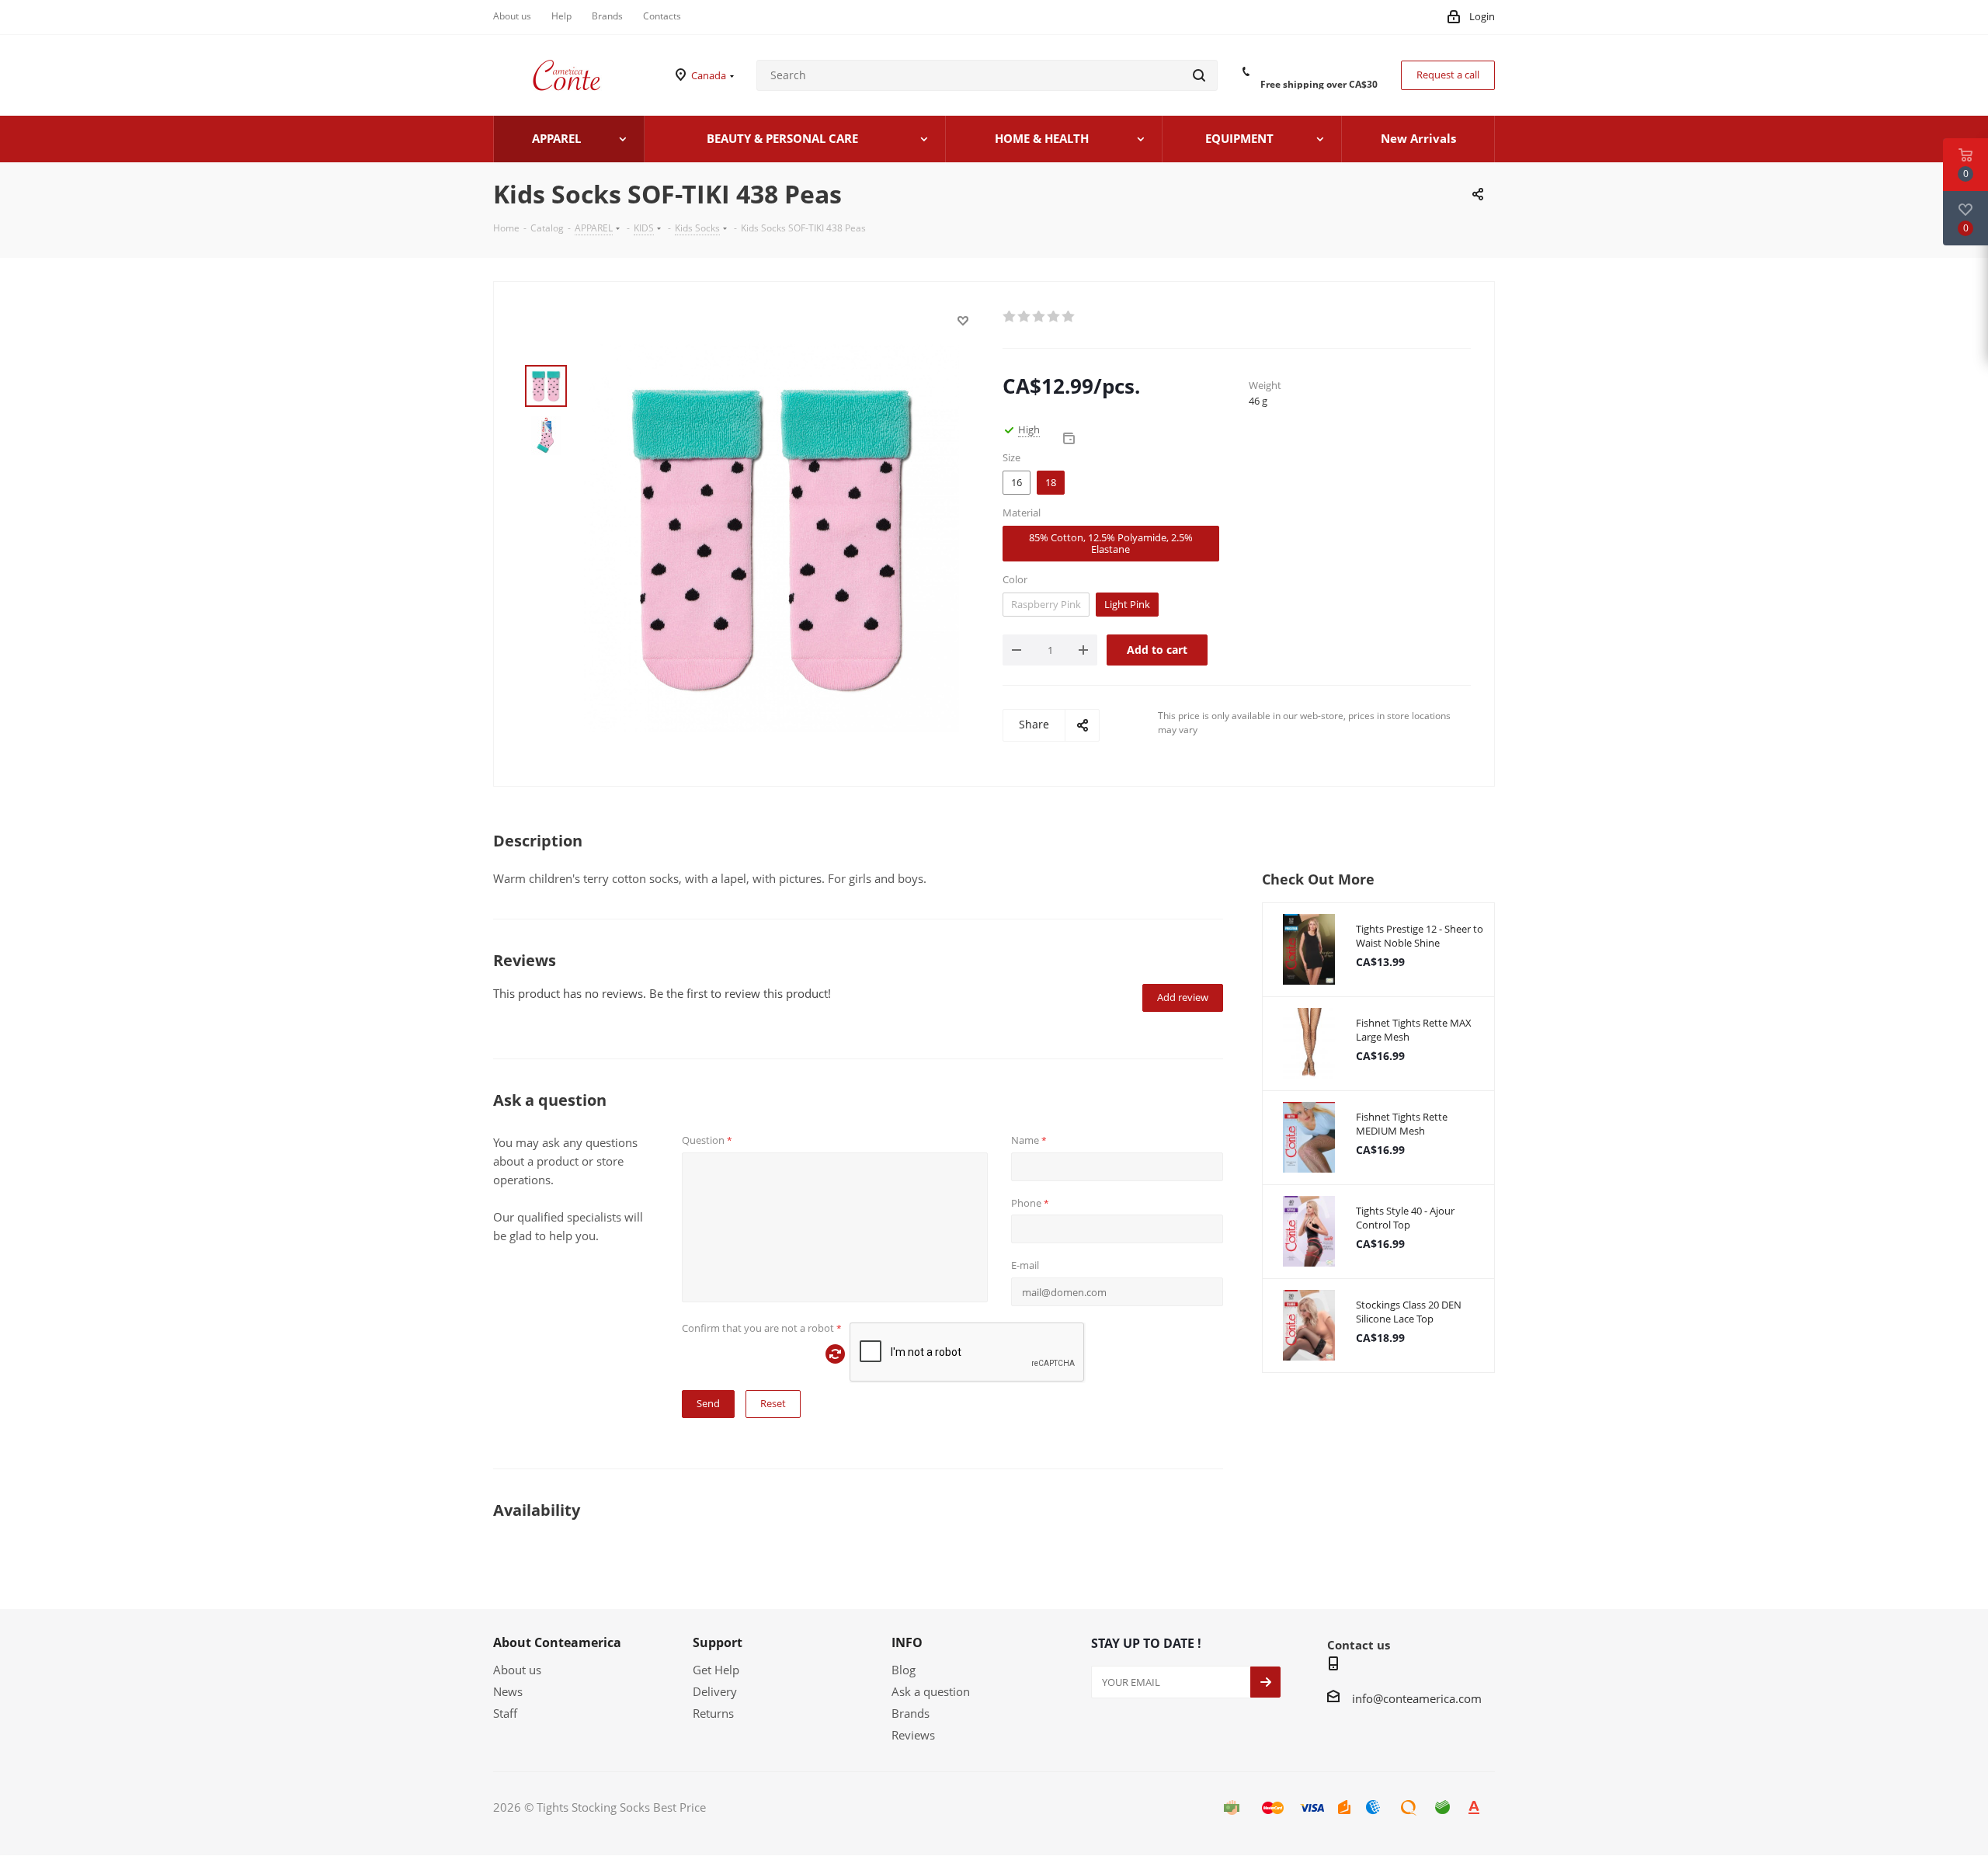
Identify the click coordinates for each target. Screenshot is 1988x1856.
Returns (713, 1713)
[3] (1039, 317)
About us (517, 1670)
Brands (911, 1713)
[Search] (1199, 75)
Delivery (715, 1691)
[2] (1025, 317)
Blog (904, 1670)
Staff (505, 1713)
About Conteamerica (557, 1642)
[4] (1054, 317)
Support (718, 1642)
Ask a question (931, 1691)
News (508, 1691)
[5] (1069, 317)
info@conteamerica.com (1417, 1698)
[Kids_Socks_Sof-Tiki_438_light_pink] (772, 537)
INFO (907, 1642)
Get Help (716, 1670)
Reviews (913, 1735)
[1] (1010, 317)
